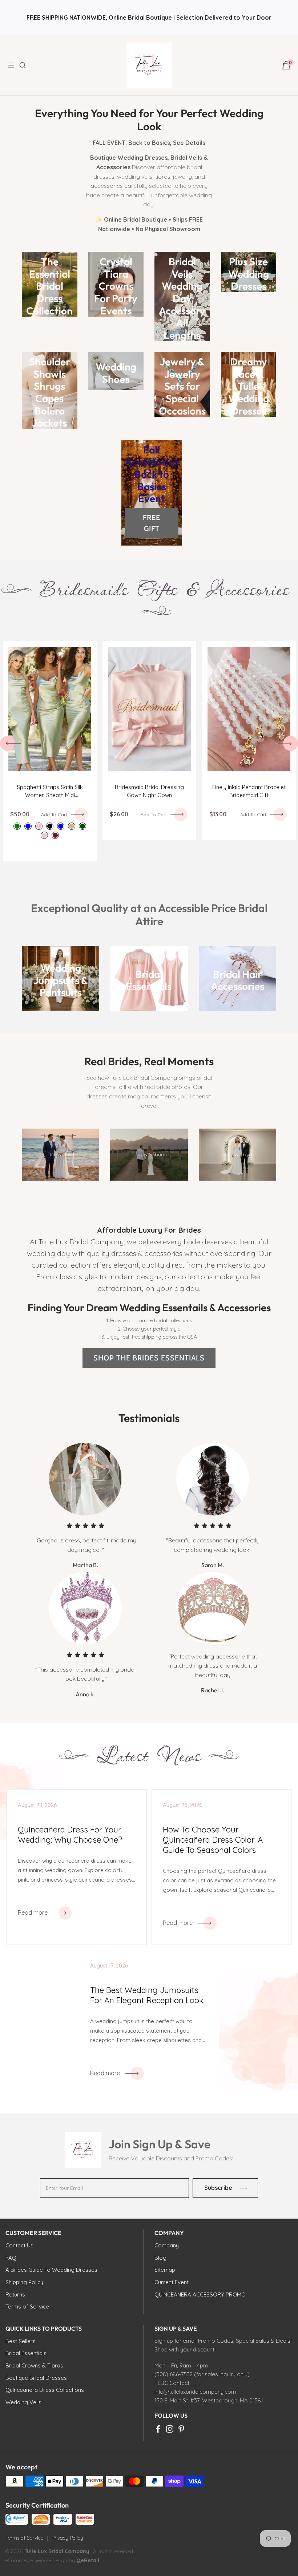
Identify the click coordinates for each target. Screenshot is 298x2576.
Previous (7, 743)
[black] (50, 826)
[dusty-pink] (39, 826)
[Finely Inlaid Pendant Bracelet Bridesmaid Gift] (249, 709)
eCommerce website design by (41, 2560)
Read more (33, 1913)
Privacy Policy (67, 2538)
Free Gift (152, 523)
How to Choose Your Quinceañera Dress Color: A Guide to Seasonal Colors (213, 1840)
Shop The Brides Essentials (149, 1358)
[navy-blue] (61, 826)
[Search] (27, 65)
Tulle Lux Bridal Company (57, 2551)
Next (291, 743)
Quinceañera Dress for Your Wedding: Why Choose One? (70, 1835)
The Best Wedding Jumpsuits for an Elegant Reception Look (147, 1995)
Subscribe (218, 2188)
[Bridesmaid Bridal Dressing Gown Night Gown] (149, 709)
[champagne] (72, 826)
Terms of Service (24, 2538)
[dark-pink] (44, 835)
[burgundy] (55, 835)
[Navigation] (13, 65)
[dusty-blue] (28, 826)
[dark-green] (82, 826)
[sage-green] (17, 826)
